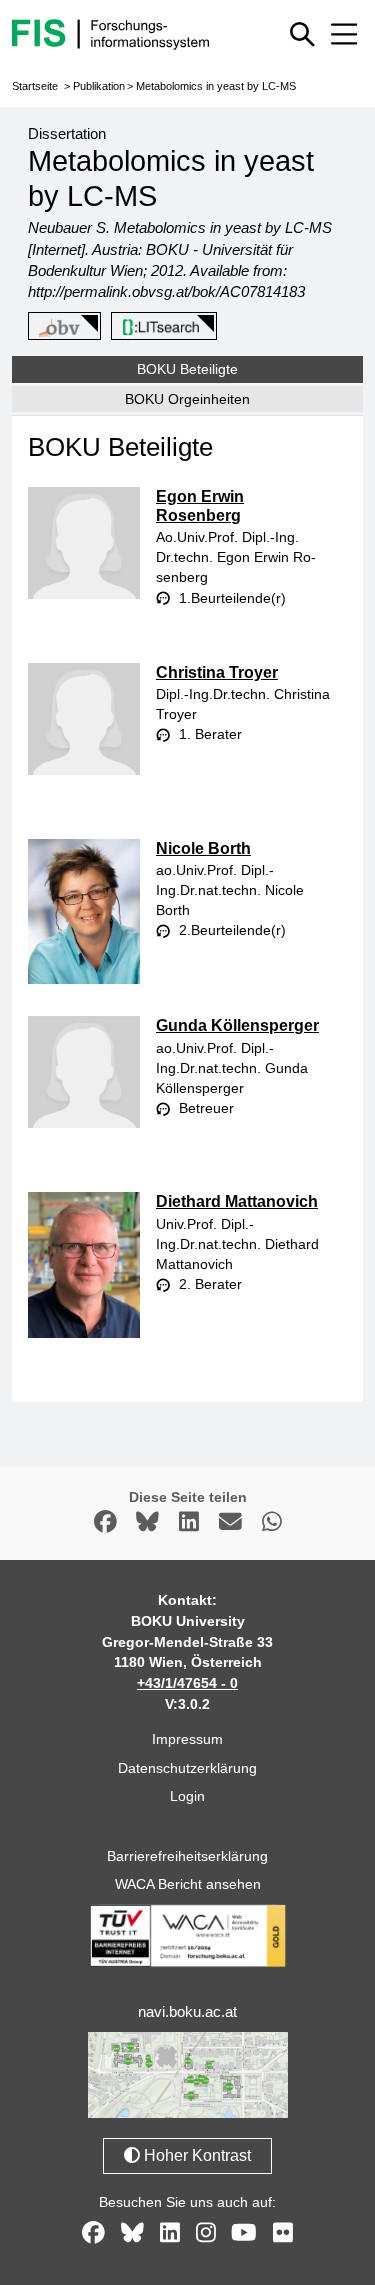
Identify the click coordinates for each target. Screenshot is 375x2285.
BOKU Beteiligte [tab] (187, 369)
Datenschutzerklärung (187, 1768)
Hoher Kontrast (195, 2155)
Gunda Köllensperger (237, 1025)
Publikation (99, 86)
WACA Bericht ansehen (188, 1884)
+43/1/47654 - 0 (187, 1683)
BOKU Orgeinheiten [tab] (187, 399)
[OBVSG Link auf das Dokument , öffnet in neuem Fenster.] (61, 327)
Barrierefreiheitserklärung (187, 1856)
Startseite (35, 86)
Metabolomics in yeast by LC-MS (216, 86)
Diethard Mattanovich (237, 1201)
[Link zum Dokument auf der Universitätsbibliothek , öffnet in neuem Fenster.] (160, 327)
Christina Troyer (217, 672)
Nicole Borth (203, 848)
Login (187, 1796)
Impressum (187, 1739)
